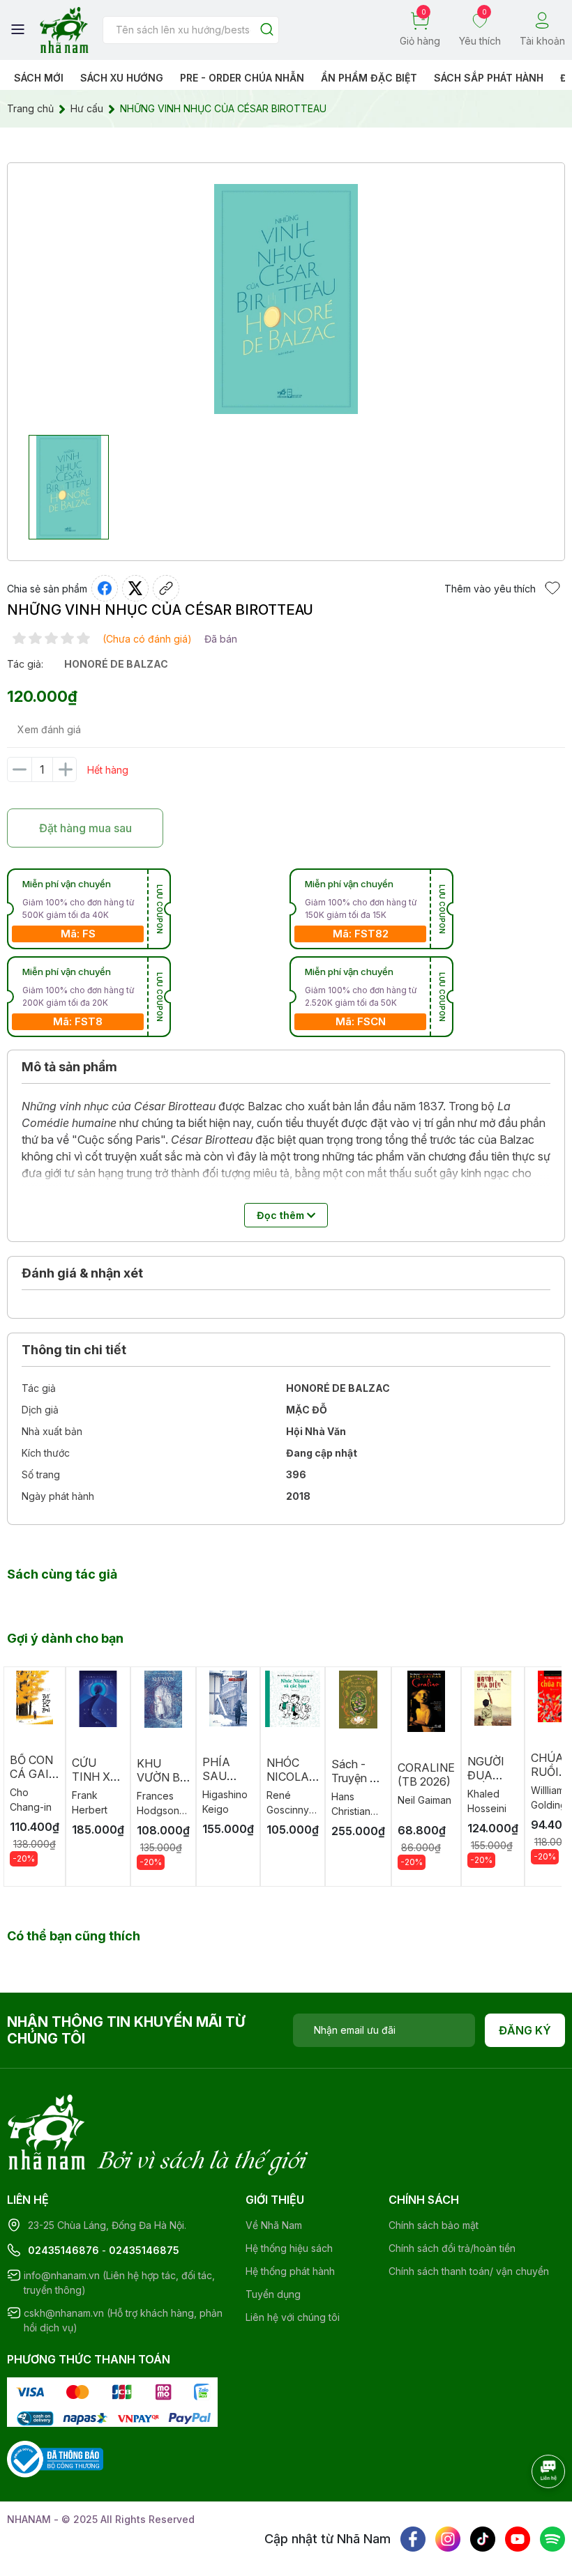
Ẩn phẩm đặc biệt (369, 78)
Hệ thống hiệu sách (289, 2248)
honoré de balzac (116, 664)
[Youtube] (518, 2539)
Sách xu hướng (122, 78)
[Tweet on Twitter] (135, 588)
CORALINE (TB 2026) (426, 1774)
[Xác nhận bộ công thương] (55, 2458)
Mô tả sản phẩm (69, 1067)
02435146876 (63, 2250)
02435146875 (144, 2250)
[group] (286, 299)
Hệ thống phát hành (290, 2271)
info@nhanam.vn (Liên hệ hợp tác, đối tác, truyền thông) (119, 2283)
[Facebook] (413, 2539)
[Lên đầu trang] (534, 2510)
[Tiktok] (483, 2539)
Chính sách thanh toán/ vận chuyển (469, 2271)
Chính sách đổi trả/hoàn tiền (452, 2248)
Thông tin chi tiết (74, 1350)
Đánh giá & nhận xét (82, 1273)
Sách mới (39, 78)
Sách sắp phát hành (489, 78)
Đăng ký (525, 2030)
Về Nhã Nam (274, 2225)
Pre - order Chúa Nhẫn (242, 78)
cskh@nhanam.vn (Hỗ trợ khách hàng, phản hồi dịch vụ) (123, 2320)
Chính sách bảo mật (434, 2225)
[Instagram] (448, 2539)
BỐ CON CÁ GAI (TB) (31, 1774)
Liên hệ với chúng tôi (293, 2317)
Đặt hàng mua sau (85, 828)
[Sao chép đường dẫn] (166, 588)
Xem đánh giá (49, 729)
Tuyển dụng (273, 2294)
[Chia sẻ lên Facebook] (105, 588)
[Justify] (267, 30)
